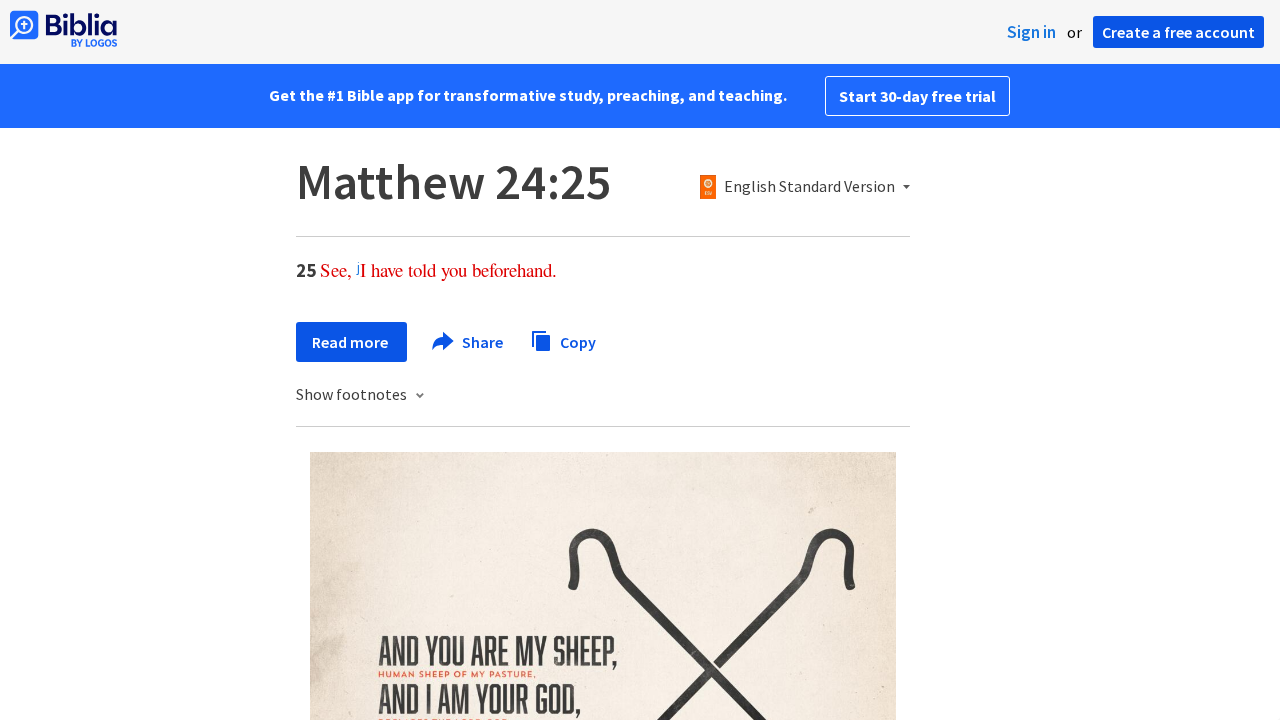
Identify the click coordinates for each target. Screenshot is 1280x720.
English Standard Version (809, 187)
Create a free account (1178, 32)
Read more (351, 342)
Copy (576, 341)
